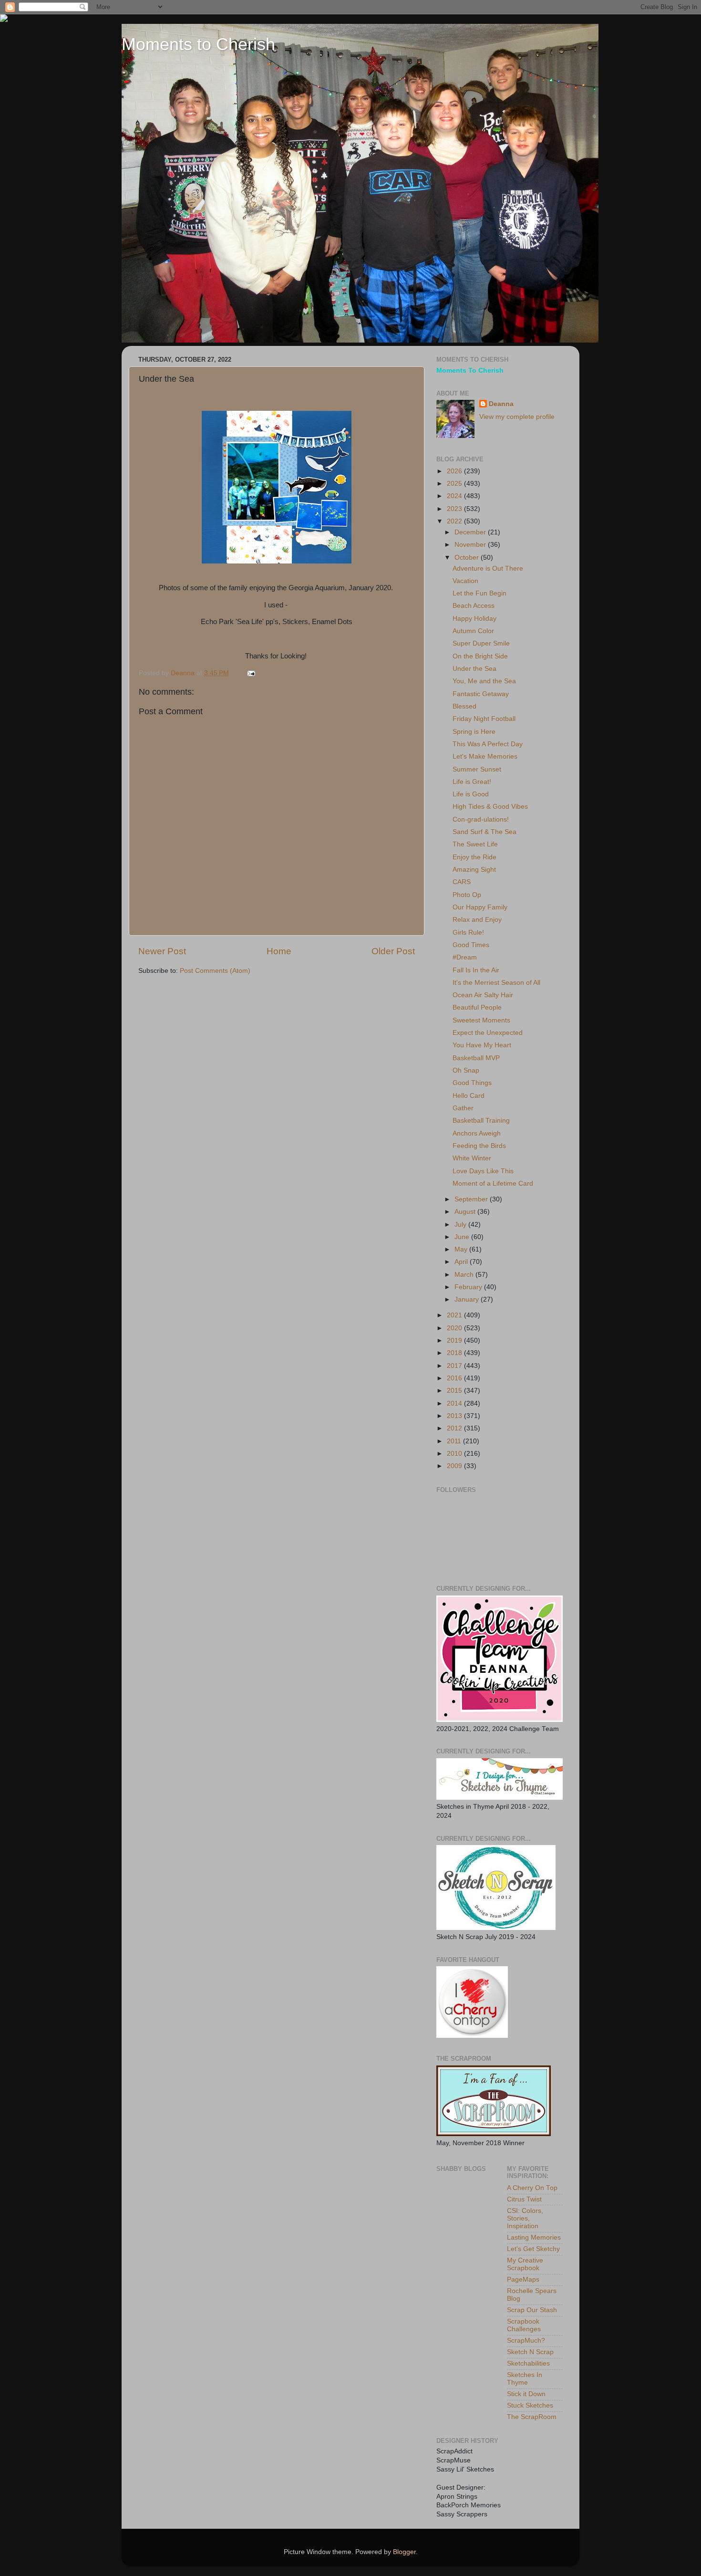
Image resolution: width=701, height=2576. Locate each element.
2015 (455, 1391)
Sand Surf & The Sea (485, 832)
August (466, 1212)
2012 (455, 1428)
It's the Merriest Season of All (496, 983)
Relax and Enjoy (477, 920)
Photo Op (467, 895)
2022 (455, 521)
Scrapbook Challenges (524, 2325)
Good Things (472, 1083)
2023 (455, 509)
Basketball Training (481, 1121)
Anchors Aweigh (477, 1133)
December (471, 532)
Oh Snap (466, 1070)
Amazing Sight (474, 870)
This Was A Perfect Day (488, 744)
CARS (462, 882)
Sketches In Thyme (525, 2379)
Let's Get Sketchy (533, 2249)
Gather (463, 1108)
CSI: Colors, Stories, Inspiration (525, 2218)
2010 (455, 1454)
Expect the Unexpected (488, 1033)
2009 (455, 1466)
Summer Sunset (477, 769)
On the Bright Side (480, 656)
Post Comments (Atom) (215, 971)
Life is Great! (472, 782)
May (462, 1249)
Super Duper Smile (481, 643)
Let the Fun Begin (479, 593)
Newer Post (162, 951)
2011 (455, 1441)
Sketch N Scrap (530, 2352)
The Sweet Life (475, 844)
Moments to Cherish (198, 44)
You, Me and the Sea (484, 681)
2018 (455, 1353)
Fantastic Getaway (481, 694)
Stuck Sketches (530, 2405)
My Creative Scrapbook (525, 2264)
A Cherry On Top (532, 2188)
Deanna (501, 404)
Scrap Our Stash (532, 2310)
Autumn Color (473, 631)
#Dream (465, 957)
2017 (455, 1366)
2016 (455, 1378)
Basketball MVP (476, 1058)
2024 (455, 496)
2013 (455, 1416)
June (463, 1237)
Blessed (464, 706)
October (468, 558)
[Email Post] (251, 673)
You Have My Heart (482, 1045)
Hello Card (469, 1096)
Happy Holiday (474, 619)
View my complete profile (517, 417)
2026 (455, 471)
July (461, 1225)
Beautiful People (477, 1007)
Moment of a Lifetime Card (493, 1184)
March (465, 1275)
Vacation (465, 581)
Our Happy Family (480, 907)
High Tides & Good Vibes (490, 807)
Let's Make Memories (485, 756)
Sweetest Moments (481, 1020)
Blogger (404, 2552)
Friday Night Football (484, 719)
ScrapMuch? (526, 2341)
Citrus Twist (524, 2199)
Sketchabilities (528, 2363)
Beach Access (474, 606)
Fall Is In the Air (476, 970)
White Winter (472, 1158)
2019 (455, 1340)
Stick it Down (526, 2394)
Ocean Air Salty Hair (483, 995)
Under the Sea (474, 669)
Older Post (393, 951)
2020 (455, 1328)
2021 (455, 1315)
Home (279, 951)
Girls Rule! (468, 933)
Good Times (471, 945)
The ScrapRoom (532, 2417)
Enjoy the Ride (474, 857)
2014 (455, 1403)
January (468, 1299)
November (471, 545)
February (469, 1287)
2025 (455, 484)
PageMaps (523, 2279)
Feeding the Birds (479, 1146)
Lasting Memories (534, 2237)
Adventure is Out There (488, 568)
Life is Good (471, 794)
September (472, 1199)
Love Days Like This (483, 1171)
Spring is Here (474, 732)
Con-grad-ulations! (481, 819)
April (462, 1262)
